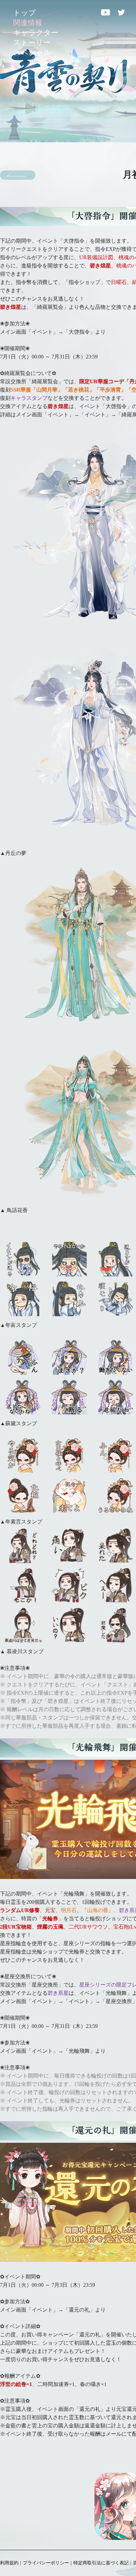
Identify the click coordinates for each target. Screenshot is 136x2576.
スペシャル (32, 52)
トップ (25, 13)
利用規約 (9, 2563)
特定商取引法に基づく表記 (101, 2563)
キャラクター (36, 33)
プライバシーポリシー (46, 2563)
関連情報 (28, 23)
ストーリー (32, 43)
